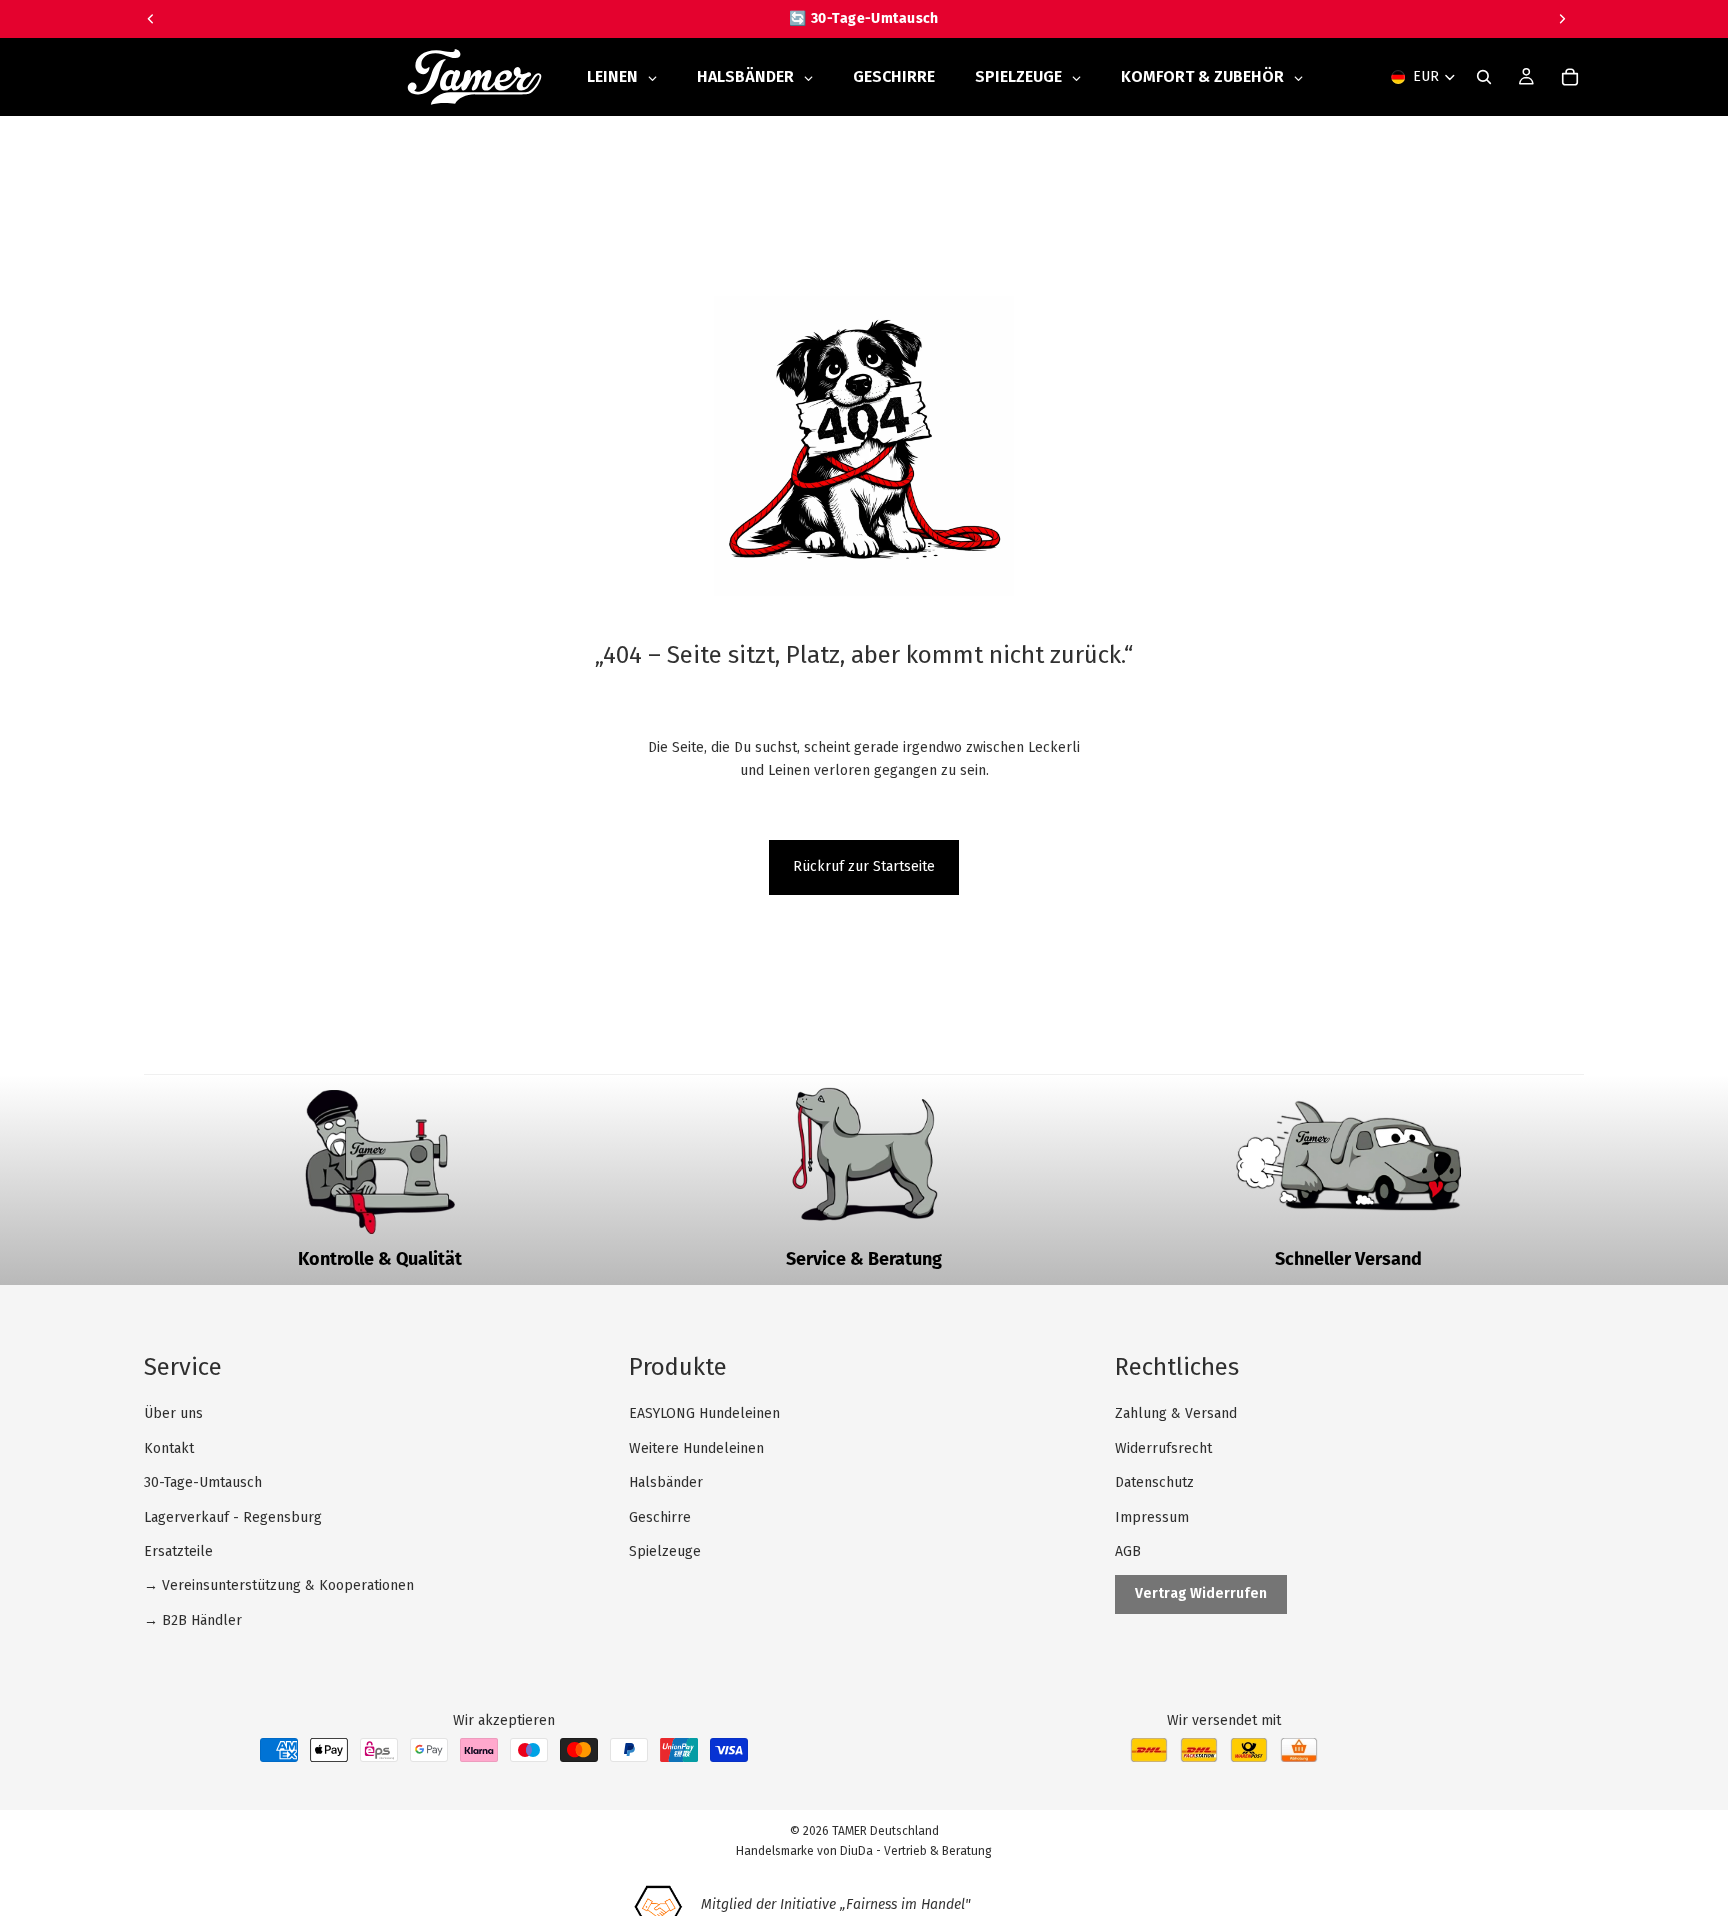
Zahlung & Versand (1176, 1413)
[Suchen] (1484, 77)
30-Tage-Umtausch (203, 1482)
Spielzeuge (665, 1551)
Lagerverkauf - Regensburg (233, 1517)
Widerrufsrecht (1163, 1448)
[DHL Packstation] (1199, 1757)
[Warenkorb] (1570, 77)
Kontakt (169, 1448)
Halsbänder (666, 1482)
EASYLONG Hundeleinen (704, 1413)
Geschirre (660, 1517)
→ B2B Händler (193, 1620)
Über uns (173, 1413)
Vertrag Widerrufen (1201, 1593)
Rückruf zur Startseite (864, 866)
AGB (1128, 1551)
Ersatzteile (178, 1551)
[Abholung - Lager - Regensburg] (1299, 1757)
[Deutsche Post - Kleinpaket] (1249, 1757)
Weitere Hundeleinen (696, 1448)
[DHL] (1149, 1757)
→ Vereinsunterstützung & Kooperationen (279, 1585)
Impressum (1152, 1517)
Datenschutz (1154, 1482)
